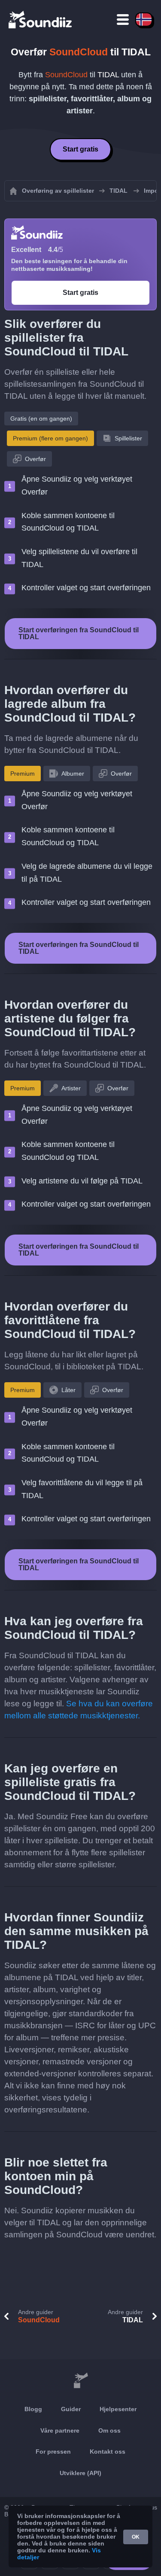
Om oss (109, 2430)
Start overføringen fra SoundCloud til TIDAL (79, 633)
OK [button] (136, 2537)
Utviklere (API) (80, 2473)
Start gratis (80, 149)
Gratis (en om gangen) (41, 419)
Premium (23, 774)
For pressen (53, 2452)
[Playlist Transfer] (41, 19)
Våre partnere (60, 2430)
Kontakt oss (108, 2452)
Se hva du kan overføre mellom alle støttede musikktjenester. (79, 1710)
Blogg (33, 2409)
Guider (71, 2409)
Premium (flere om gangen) (50, 438)
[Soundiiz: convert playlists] (80, 2381)
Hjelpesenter (118, 2409)
